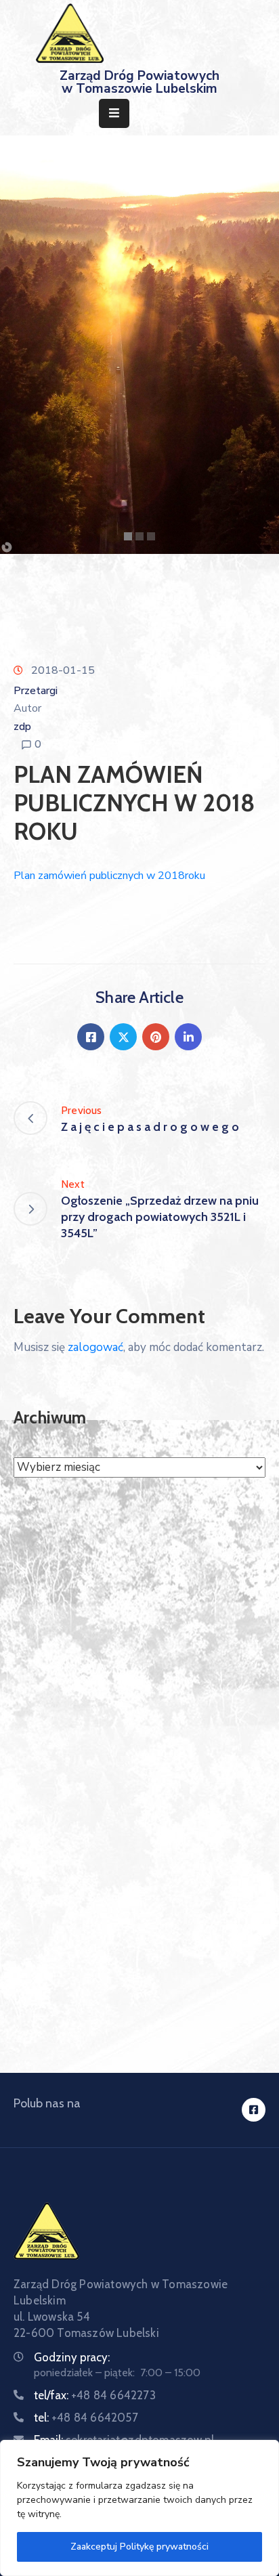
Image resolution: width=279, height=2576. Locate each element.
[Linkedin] (188, 1037)
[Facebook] (91, 1037)
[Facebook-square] (254, 2110)
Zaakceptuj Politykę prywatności (139, 2547)
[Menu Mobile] (114, 113)
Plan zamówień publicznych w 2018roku (109, 876)
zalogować (95, 1347)
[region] (139, 2508)
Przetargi (36, 691)
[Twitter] (123, 1037)
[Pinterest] (156, 1037)
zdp (22, 727)
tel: (86, 2418)
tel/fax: (95, 2395)
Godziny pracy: (72, 2357)
